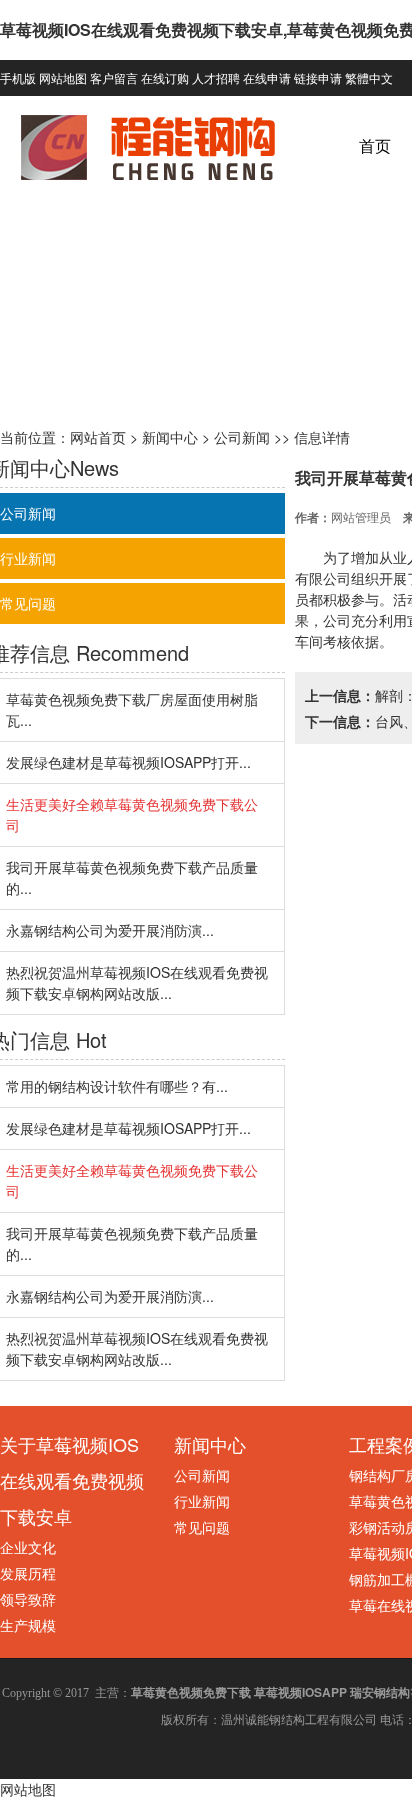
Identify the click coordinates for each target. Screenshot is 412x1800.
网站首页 (98, 437)
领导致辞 (28, 1599)
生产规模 (28, 1625)
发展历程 (28, 1573)
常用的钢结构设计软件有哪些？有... (117, 1086)
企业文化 (28, 1547)
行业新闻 (202, 1501)
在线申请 (267, 77)
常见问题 (202, 1527)
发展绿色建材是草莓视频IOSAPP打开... (128, 762)
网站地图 (63, 77)
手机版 (18, 77)
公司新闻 (242, 437)
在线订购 (165, 77)
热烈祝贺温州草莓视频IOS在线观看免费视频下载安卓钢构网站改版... (137, 982)
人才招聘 (216, 77)
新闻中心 (170, 437)
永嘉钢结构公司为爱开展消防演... (110, 930)
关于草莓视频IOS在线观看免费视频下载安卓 (72, 1480)
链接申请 (318, 77)
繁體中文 (369, 77)
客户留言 (114, 77)
